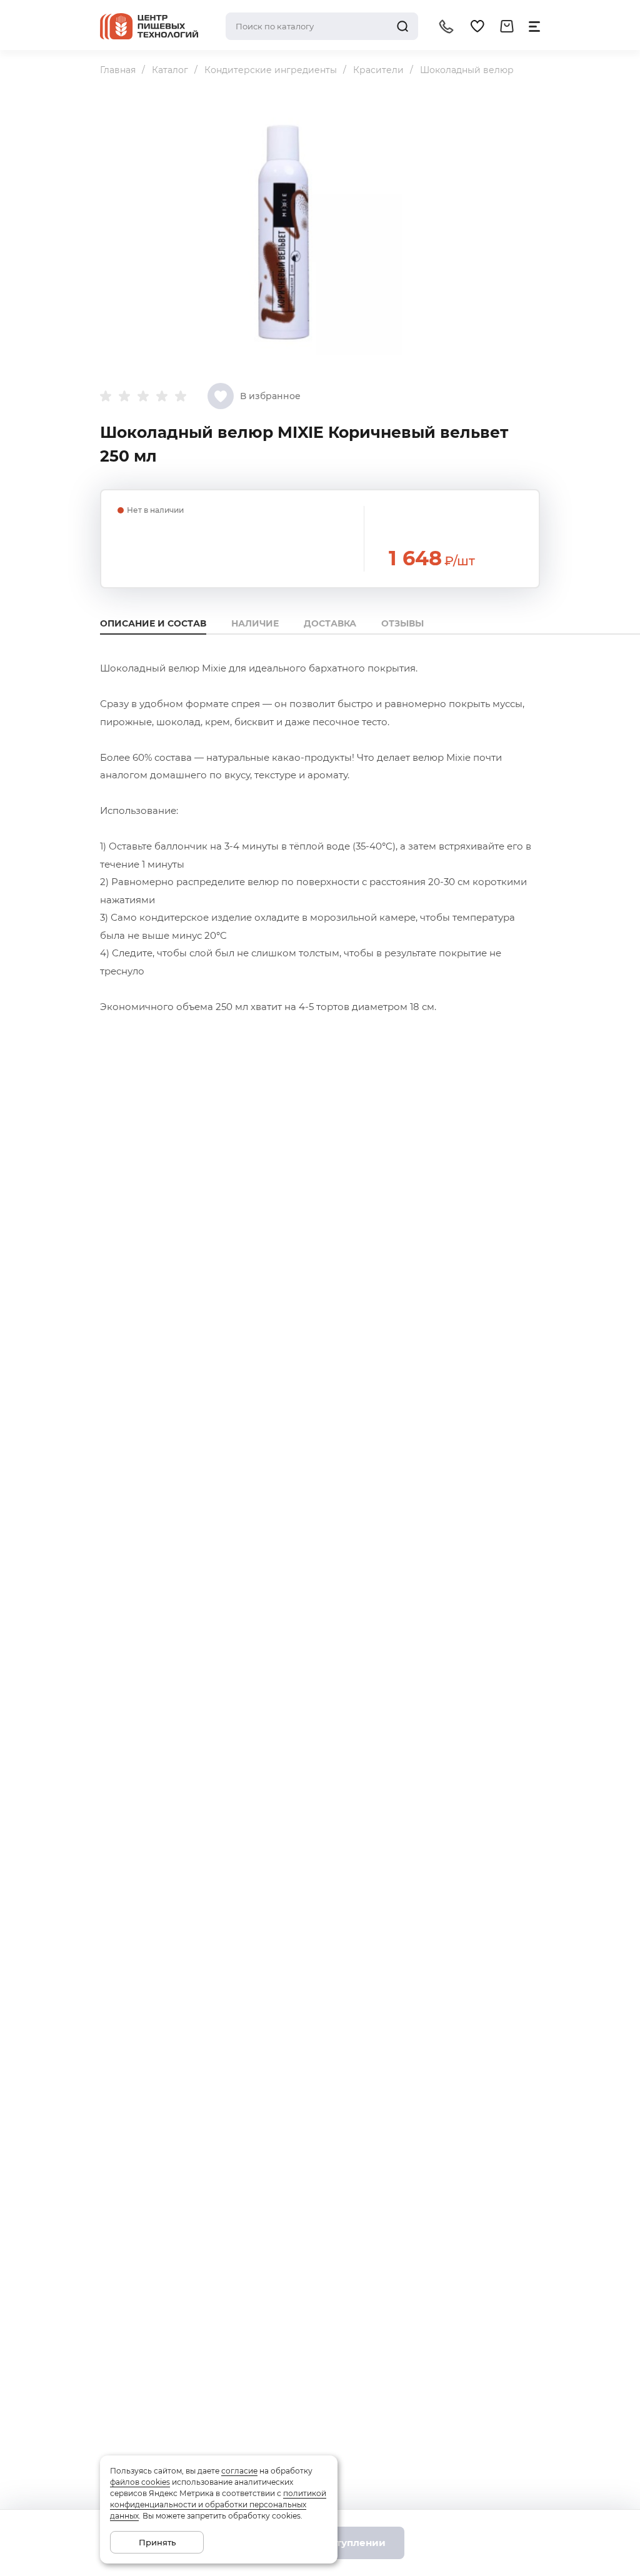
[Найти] (402, 26)
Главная (118, 70)
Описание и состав (153, 623)
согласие (239, 2471)
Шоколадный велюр (467, 70)
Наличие (255, 623)
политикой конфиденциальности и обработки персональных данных (218, 2504)
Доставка (330, 623)
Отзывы (402, 623)
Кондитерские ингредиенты (271, 70)
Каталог (170, 70)
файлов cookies (140, 2482)
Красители (378, 70)
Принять (157, 2542)
